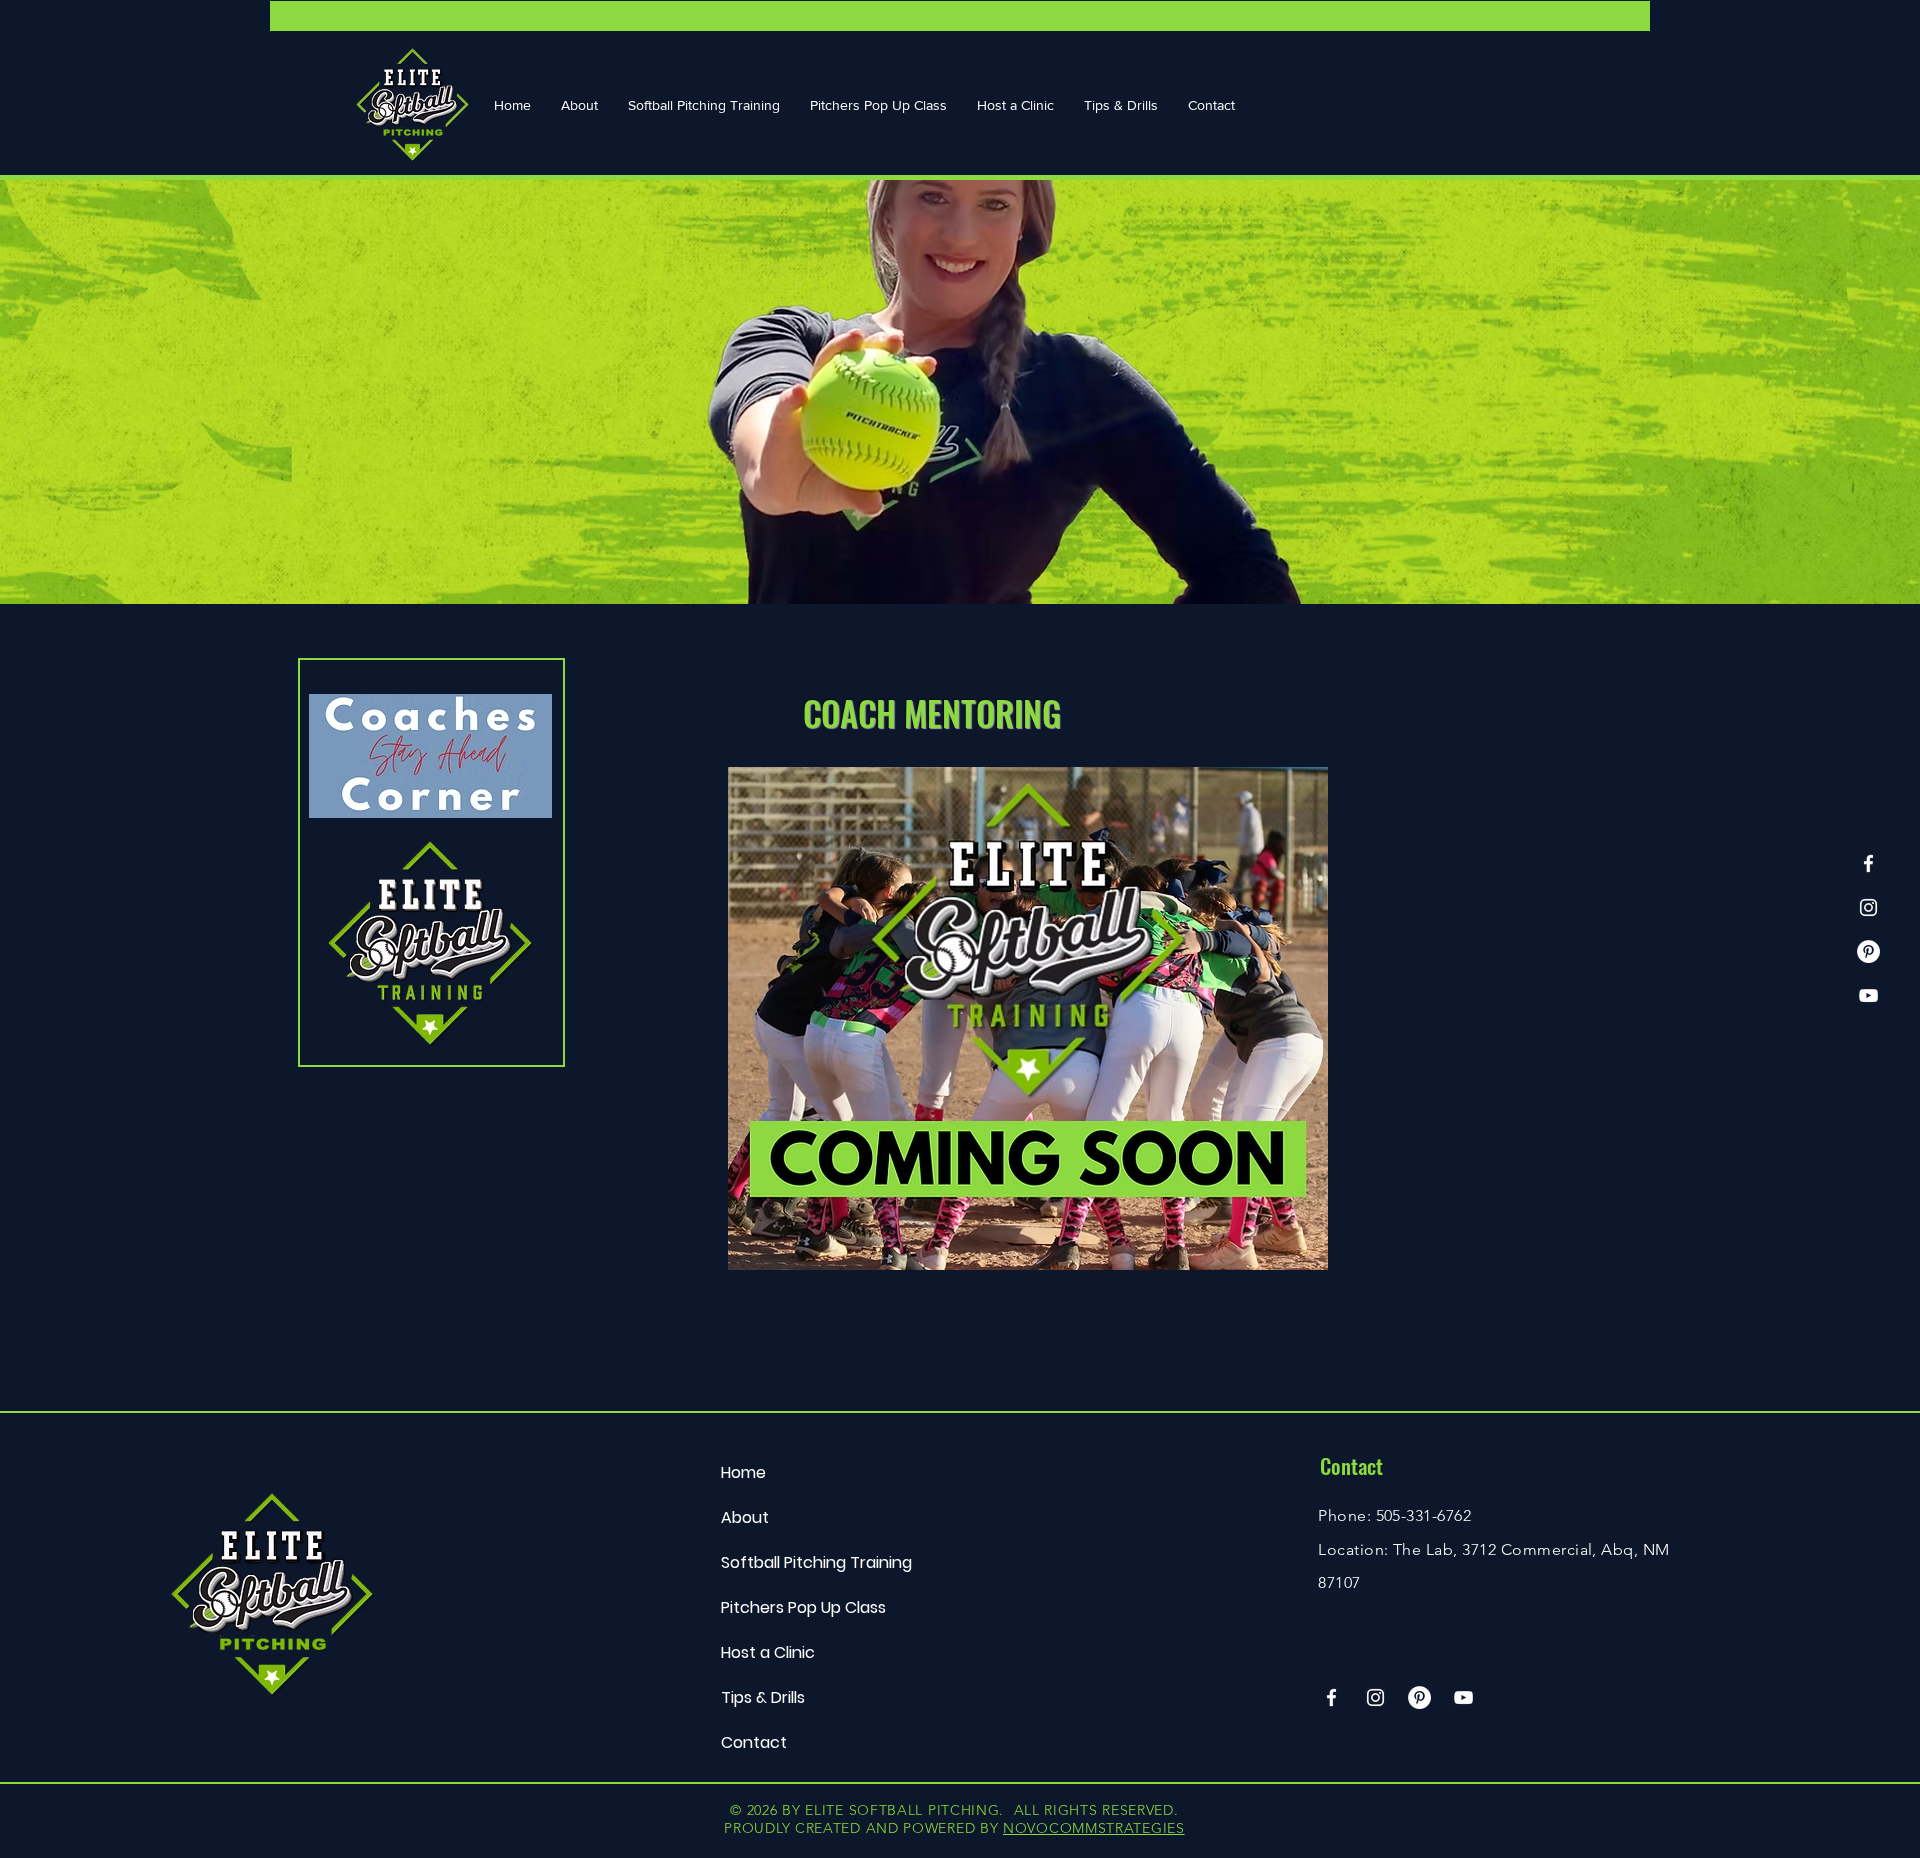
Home (743, 1472)
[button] (579, 105)
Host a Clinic (768, 1652)
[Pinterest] (1868, 951)
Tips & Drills (763, 1697)
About (745, 1517)
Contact (754, 1742)
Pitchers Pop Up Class (803, 1607)
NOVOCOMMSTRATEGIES (1094, 1828)
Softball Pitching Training (816, 1562)
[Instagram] (1868, 907)
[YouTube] (1868, 995)
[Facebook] (1868, 863)
